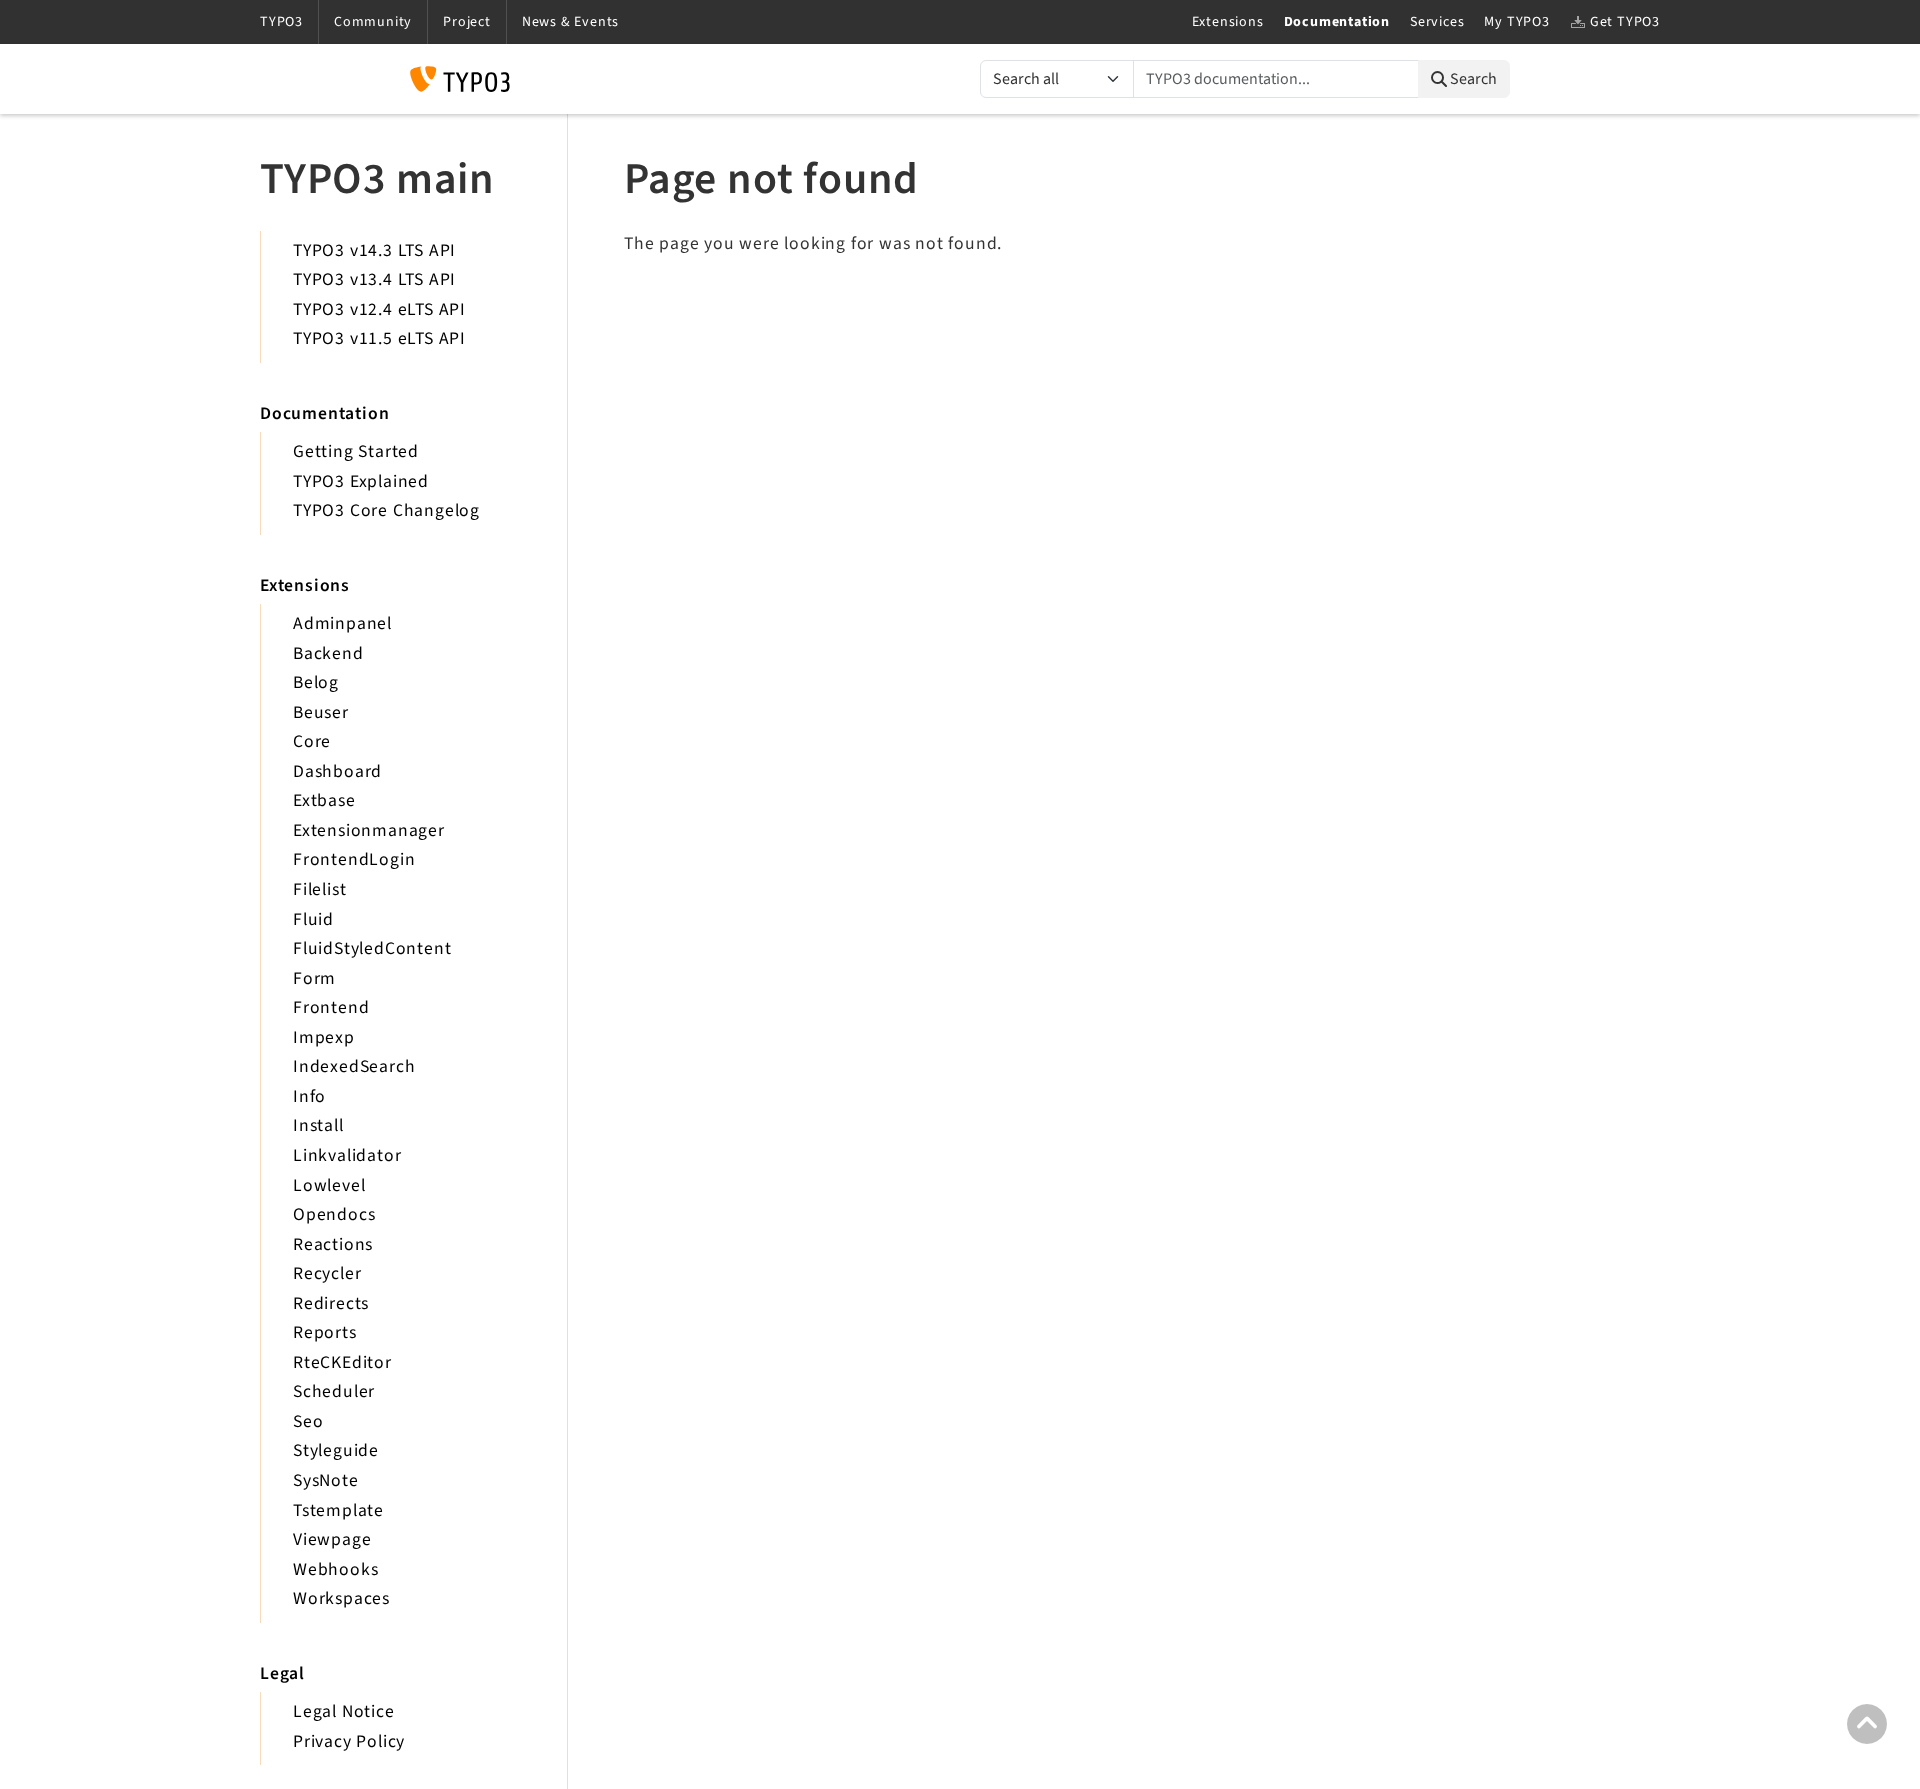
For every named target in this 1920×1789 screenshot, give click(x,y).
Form (314, 978)
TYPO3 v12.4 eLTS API (379, 309)
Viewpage (332, 1539)
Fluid (313, 919)
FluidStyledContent (372, 948)
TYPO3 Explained (361, 481)
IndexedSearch (354, 1066)
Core (312, 741)
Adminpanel (342, 623)
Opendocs (334, 1214)
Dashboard (337, 771)
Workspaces (341, 1598)
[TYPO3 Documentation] (460, 79)
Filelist (319, 889)
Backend (328, 653)
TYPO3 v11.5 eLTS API (379, 338)
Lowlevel (329, 1185)
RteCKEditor (342, 1362)
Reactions (333, 1244)
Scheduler (334, 1391)
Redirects (331, 1303)
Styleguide (336, 1450)
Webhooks (335, 1569)
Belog (316, 682)
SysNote (326, 1480)
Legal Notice (344, 1711)
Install (318, 1125)
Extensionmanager (369, 830)
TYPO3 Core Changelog (386, 510)
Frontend (331, 1007)
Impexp (324, 1037)
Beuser (321, 712)
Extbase (324, 800)
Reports (325, 1332)
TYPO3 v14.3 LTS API (374, 250)
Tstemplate (338, 1510)
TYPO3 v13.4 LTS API (374, 279)
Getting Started (356, 451)
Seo (308, 1421)
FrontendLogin (354, 859)
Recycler (327, 1273)
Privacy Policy (349, 1741)
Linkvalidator (347, 1155)
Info (309, 1096)
